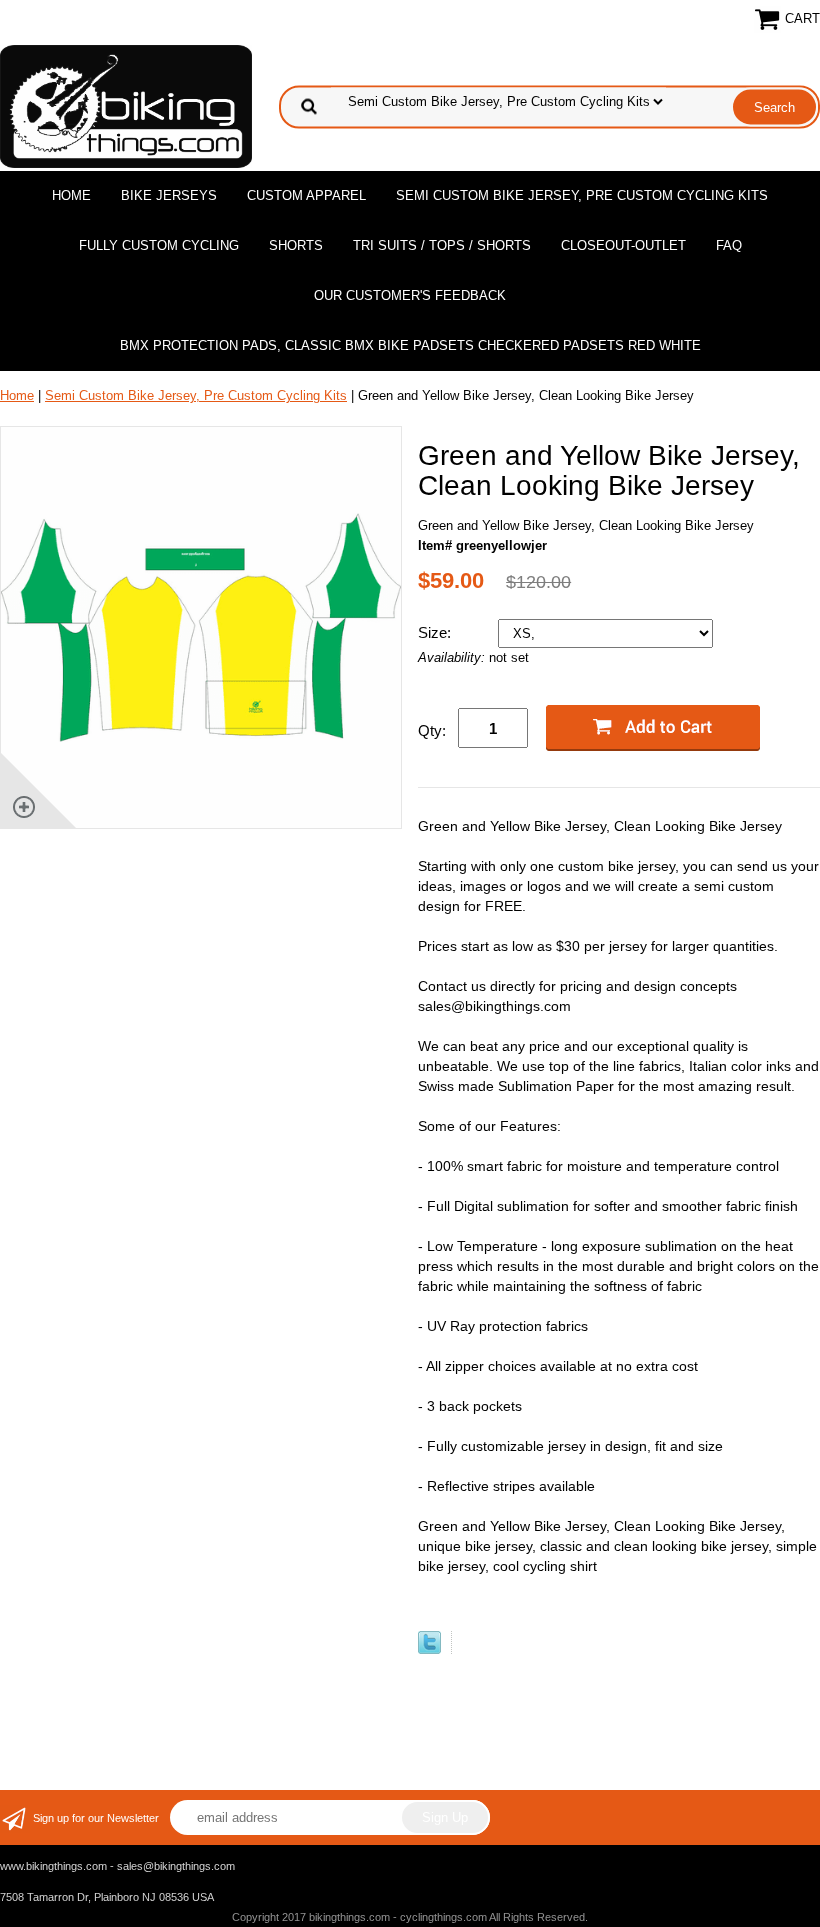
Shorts (296, 245)
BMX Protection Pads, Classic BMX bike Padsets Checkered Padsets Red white (410, 345)
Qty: (432, 730)
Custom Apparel (306, 195)
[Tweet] (429, 1649)
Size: (436, 632)
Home (71, 195)
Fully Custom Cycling (159, 245)
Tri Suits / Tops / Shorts (442, 245)
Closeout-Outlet (623, 245)
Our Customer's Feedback (410, 295)
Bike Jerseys (169, 195)
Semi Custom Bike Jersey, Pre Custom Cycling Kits (582, 195)
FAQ (729, 245)
